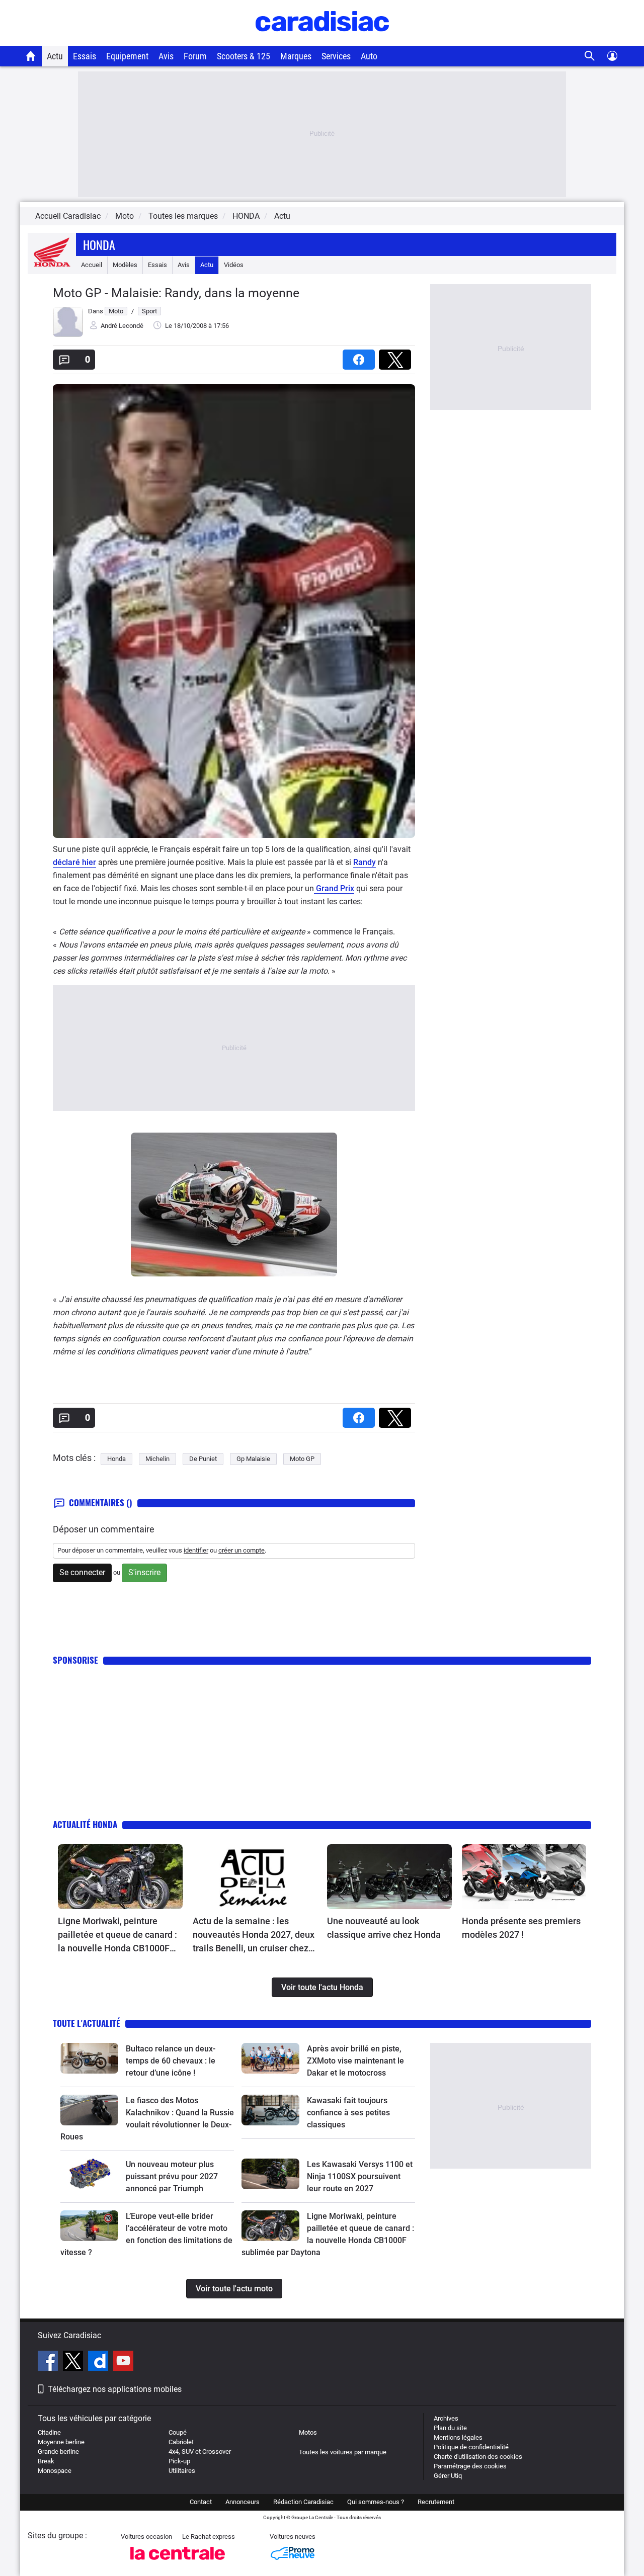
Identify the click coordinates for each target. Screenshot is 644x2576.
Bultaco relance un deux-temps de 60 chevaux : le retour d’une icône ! (171, 2061)
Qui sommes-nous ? (376, 2502)
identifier (196, 1550)
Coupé (178, 2432)
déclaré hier (74, 862)
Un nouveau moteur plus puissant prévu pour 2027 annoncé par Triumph (172, 2176)
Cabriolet (181, 2442)
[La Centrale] (178, 2563)
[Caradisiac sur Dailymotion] (99, 2362)
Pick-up (179, 2461)
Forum (195, 56)
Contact (201, 2502)
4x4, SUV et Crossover (200, 2452)
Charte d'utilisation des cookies (478, 2457)
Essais (85, 56)
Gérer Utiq (448, 2476)
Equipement (127, 56)
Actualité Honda (85, 1824)
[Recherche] (590, 56)
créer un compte (242, 1550)
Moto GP (302, 1459)
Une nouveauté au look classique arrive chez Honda (384, 1928)
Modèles (125, 265)
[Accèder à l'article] (120, 1877)
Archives (446, 2418)
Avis (166, 56)
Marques (296, 56)
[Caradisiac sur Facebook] (49, 2362)
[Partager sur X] (397, 356)
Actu (55, 56)
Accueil (92, 265)
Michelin (157, 1459)
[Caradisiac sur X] (74, 2362)
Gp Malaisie (253, 1459)
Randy (365, 862)
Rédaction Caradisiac (303, 2502)
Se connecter (82, 1572)
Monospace (55, 2471)
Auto (369, 56)
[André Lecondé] (68, 335)
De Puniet (203, 1459)
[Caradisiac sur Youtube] (123, 2362)
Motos (308, 2432)
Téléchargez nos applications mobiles (115, 2389)
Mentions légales (458, 2437)
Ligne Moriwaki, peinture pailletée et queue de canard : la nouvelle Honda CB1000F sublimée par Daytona (117, 1935)
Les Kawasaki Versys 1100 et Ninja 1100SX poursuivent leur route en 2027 (360, 2176)
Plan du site (450, 2428)
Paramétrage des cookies (470, 2466)
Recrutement (436, 2502)
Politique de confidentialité (471, 2447)
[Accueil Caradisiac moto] (31, 56)
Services (336, 56)
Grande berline (58, 2452)
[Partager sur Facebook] (361, 356)
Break (46, 2461)
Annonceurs (243, 2502)
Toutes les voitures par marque (343, 2452)
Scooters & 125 (244, 56)
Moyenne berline (61, 2442)
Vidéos (234, 265)
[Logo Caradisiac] (322, 40)
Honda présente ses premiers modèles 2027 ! (521, 1928)
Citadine (49, 2432)
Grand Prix (334, 888)
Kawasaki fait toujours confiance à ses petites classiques (348, 2113)
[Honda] (52, 265)
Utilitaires (182, 2471)
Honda (99, 244)
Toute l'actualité (87, 2023)
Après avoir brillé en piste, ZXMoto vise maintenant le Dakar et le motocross (355, 2061)
